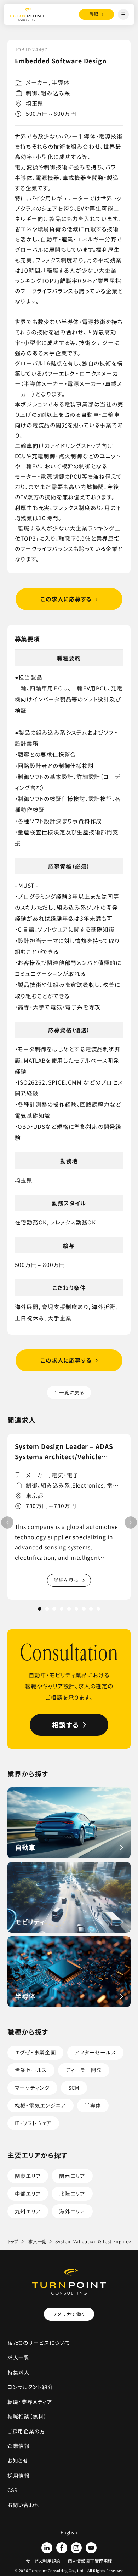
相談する (66, 1725)
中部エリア (28, 2193)
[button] (131, 1522)
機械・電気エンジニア (41, 2105)
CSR (13, 2490)
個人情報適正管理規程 (90, 2561)
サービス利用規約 (43, 2561)
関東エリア (28, 2176)
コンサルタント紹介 (30, 2387)
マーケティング (32, 2088)
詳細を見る (66, 1580)
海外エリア (72, 2211)
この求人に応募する (66, 599)
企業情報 (19, 2446)
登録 (94, 14)
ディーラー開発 (84, 2070)
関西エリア (72, 2176)
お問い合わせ (24, 2505)
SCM (74, 2088)
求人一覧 (37, 2241)
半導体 (93, 2105)
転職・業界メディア (30, 2402)
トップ (13, 2241)
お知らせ (18, 2460)
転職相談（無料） (27, 2416)
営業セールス (31, 2070)
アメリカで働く (69, 2314)
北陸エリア (72, 2193)
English (69, 2532)
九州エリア (28, 2211)
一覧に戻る (72, 1392)
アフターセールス (95, 2052)
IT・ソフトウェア (33, 2123)
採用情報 (19, 2475)
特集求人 (19, 2372)
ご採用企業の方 (26, 2431)
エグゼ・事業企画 (36, 2052)
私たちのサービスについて (39, 2342)
